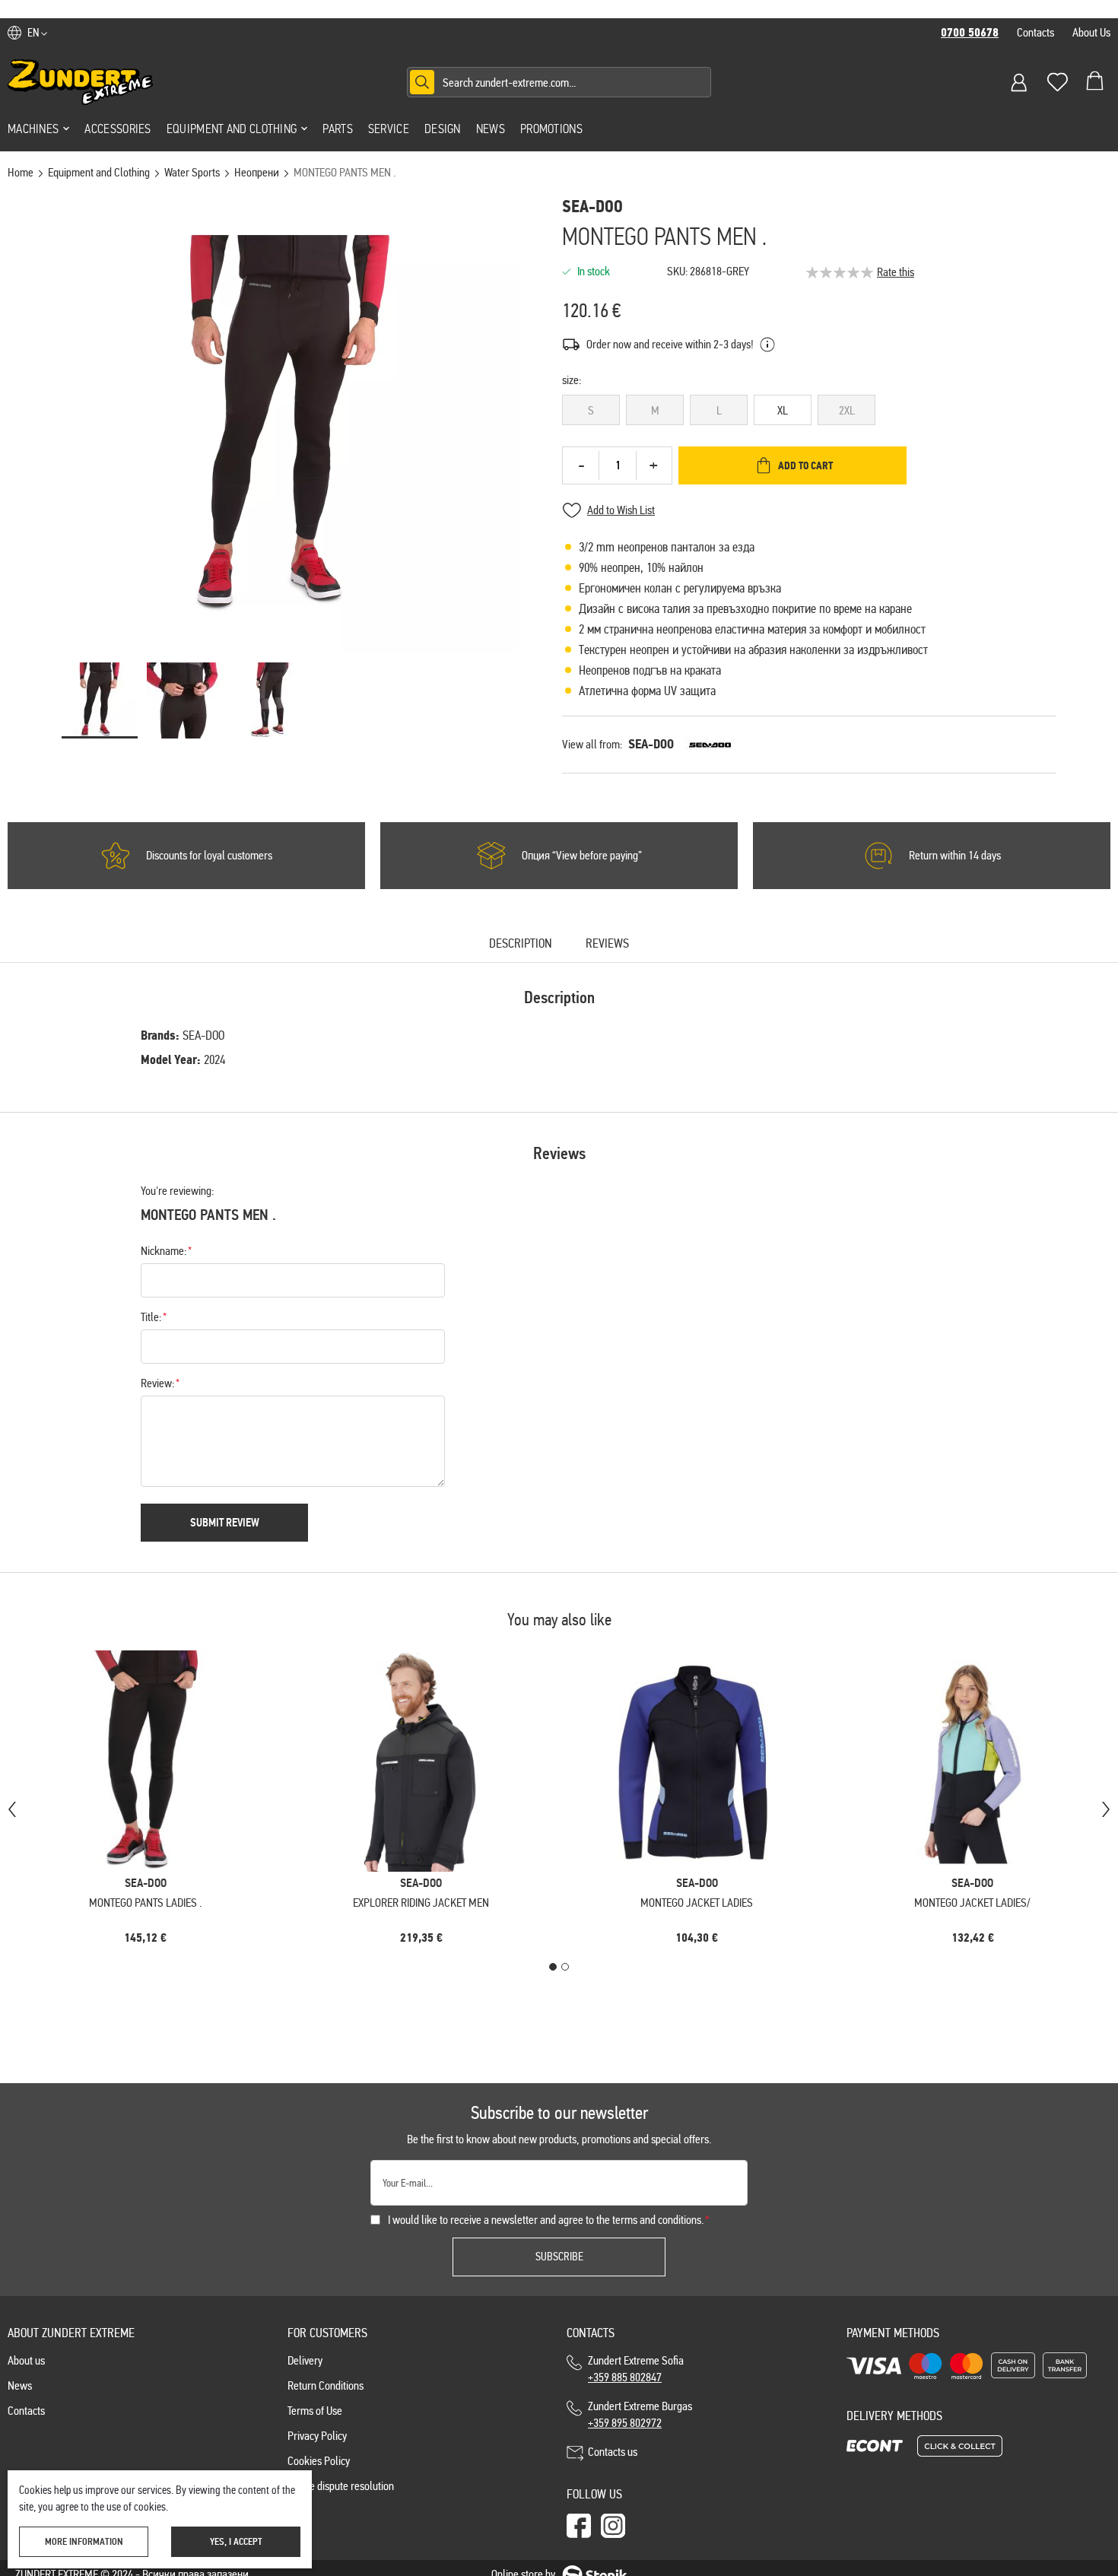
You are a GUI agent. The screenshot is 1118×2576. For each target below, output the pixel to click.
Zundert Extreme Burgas (640, 2414)
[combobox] (559, 82)
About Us (1091, 32)
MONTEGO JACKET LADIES (697, 1903)
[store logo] (81, 82)
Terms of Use (315, 2411)
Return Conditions (326, 2385)
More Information (84, 2542)
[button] (37, 33)
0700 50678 (970, 33)
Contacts (1035, 32)
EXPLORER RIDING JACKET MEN (421, 1903)
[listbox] (809, 413)
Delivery (305, 2360)
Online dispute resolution (341, 2486)
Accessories (118, 129)
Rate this (896, 272)
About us (26, 2360)
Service (389, 129)
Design (443, 129)
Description (521, 944)
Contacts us (613, 2452)
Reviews (607, 944)
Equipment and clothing (232, 129)
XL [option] (783, 410)
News (491, 129)
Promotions (551, 129)
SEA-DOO (651, 744)
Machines (33, 129)
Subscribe (559, 2257)
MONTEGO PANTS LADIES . (145, 1903)
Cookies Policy (319, 2461)
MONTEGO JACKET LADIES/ (972, 1903)
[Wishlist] (1057, 82)
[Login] (1019, 82)
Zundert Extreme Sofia (638, 2369)
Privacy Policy (317, 2436)
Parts (338, 129)
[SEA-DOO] (710, 745)
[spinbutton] (618, 465)
